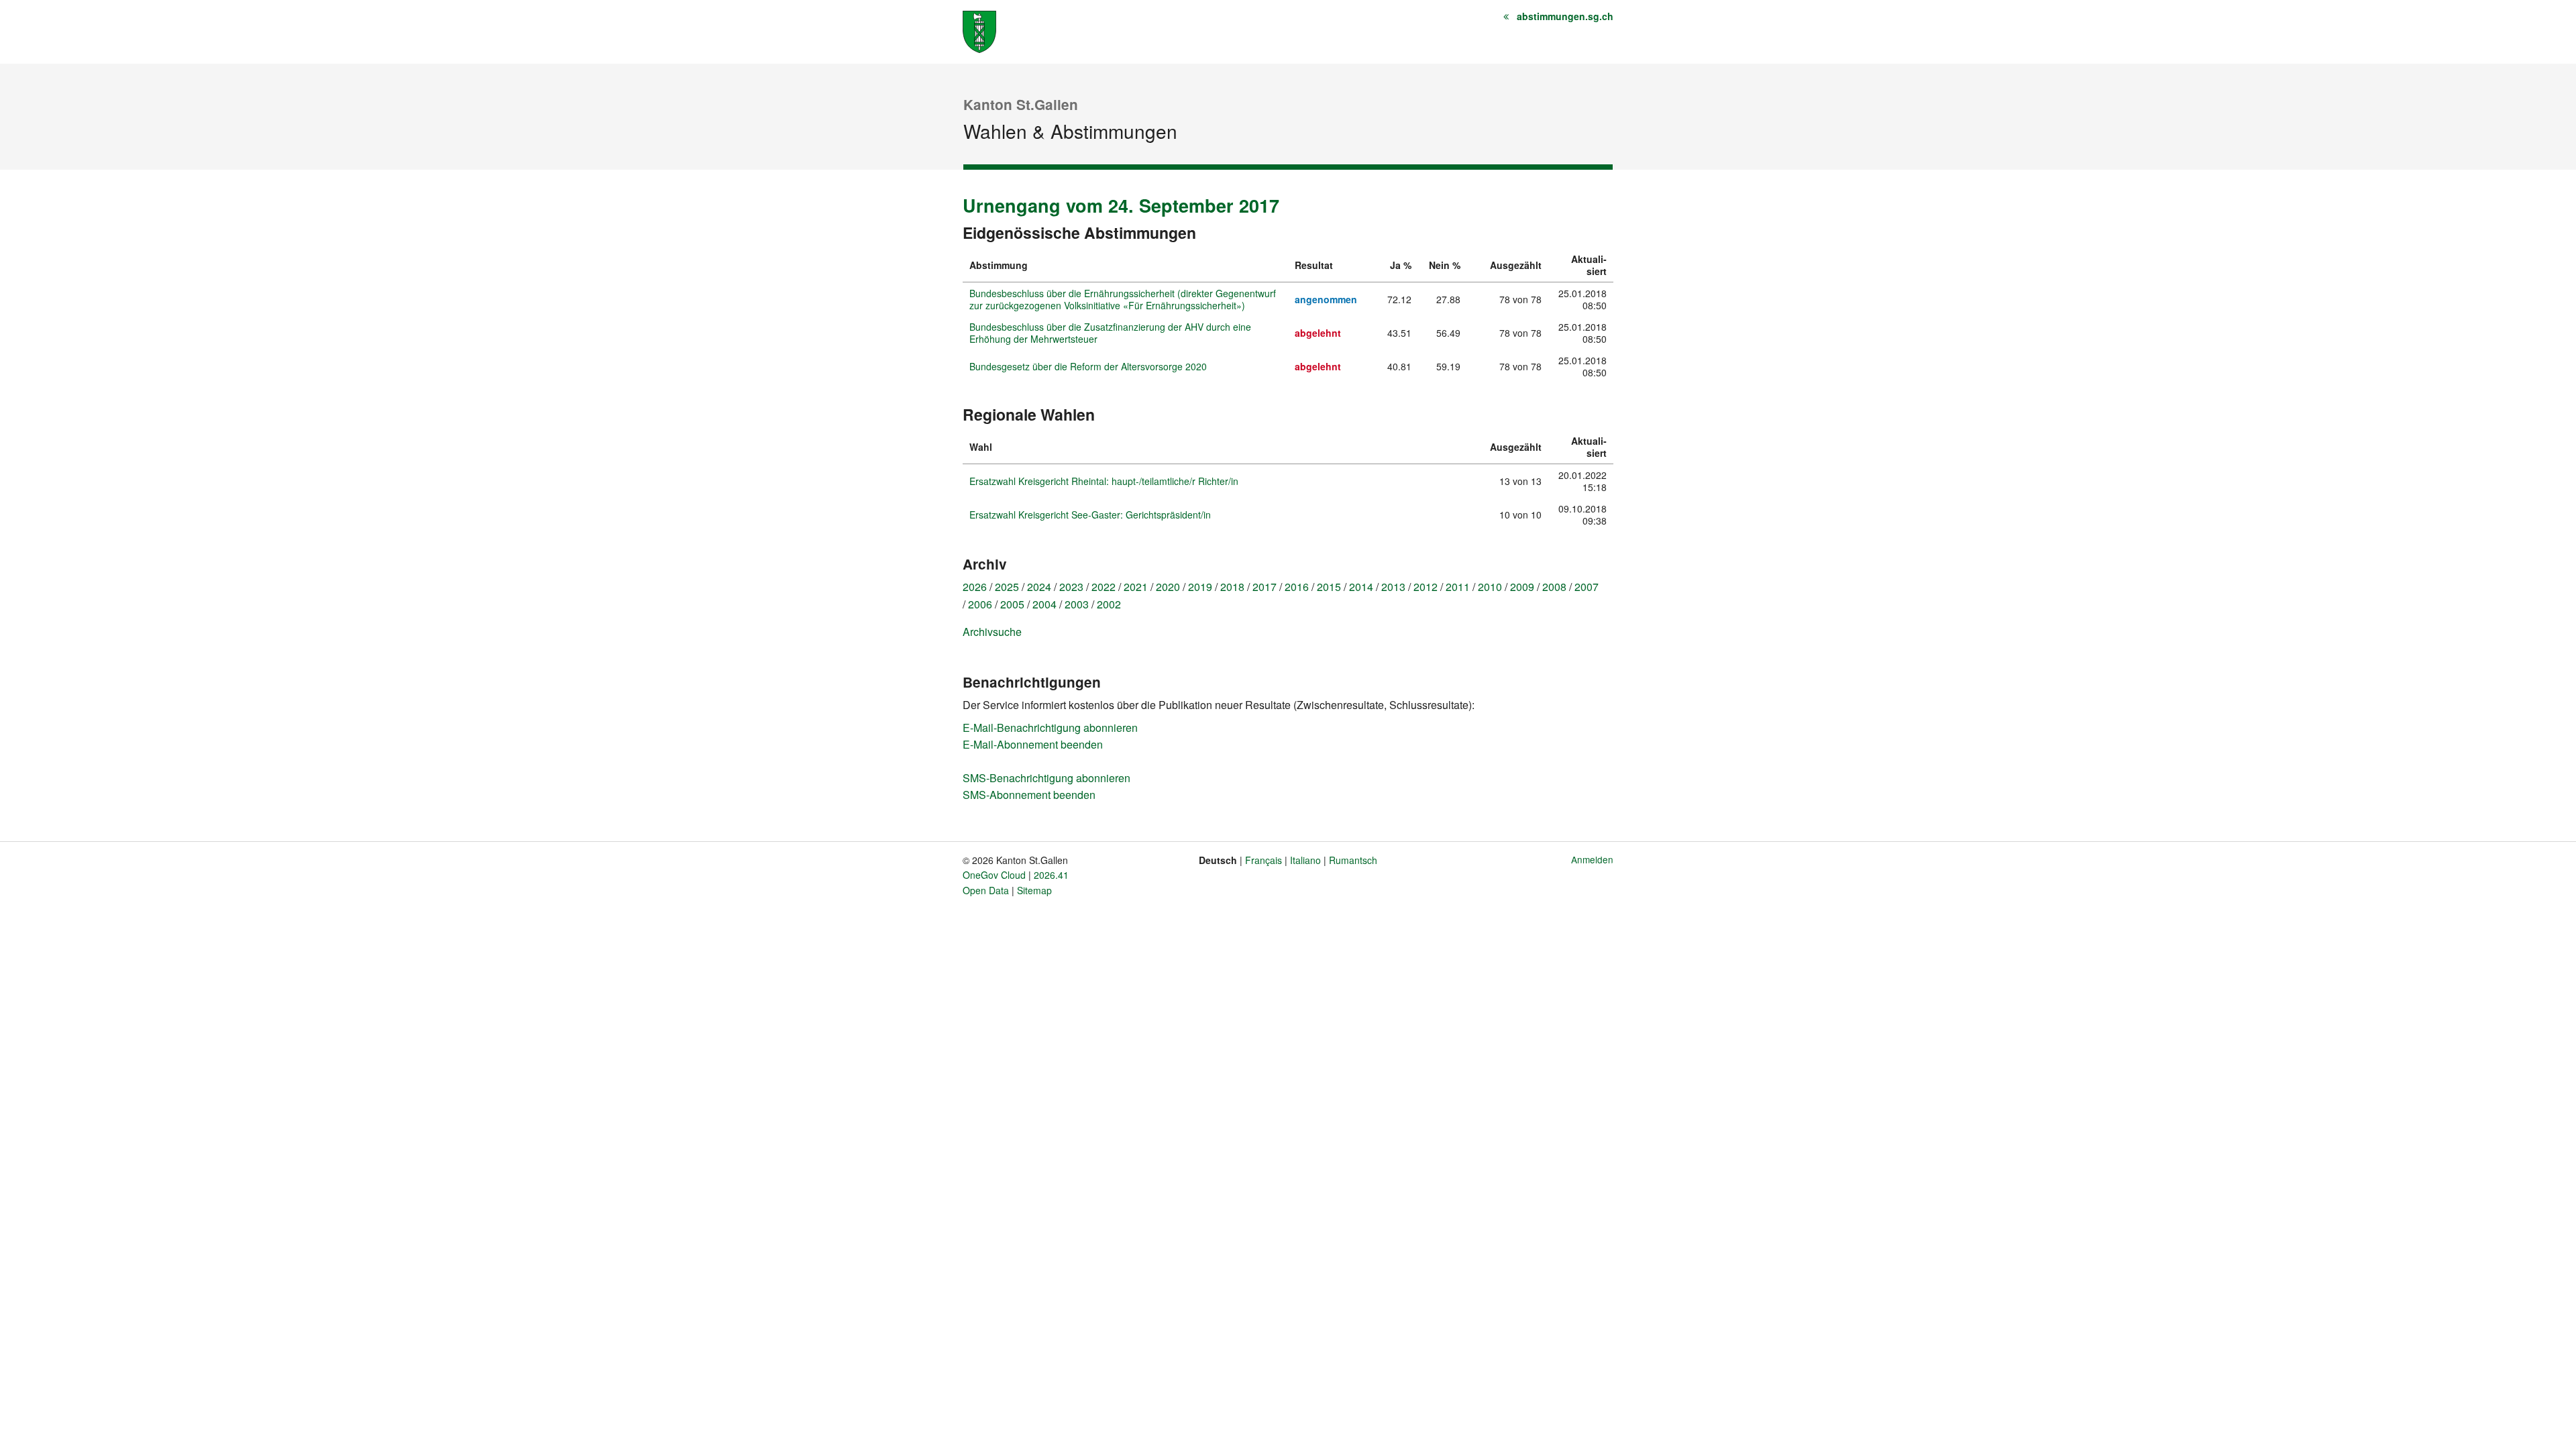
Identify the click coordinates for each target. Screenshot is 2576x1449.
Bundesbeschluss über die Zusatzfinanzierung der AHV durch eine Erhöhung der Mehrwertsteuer (1110, 333)
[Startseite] (979, 31)
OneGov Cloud (994, 875)
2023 (1071, 587)
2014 (1361, 587)
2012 (1426, 587)
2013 (1393, 587)
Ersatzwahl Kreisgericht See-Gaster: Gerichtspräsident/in (1090, 515)
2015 (1329, 587)
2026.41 (1051, 875)
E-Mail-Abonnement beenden (1033, 744)
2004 (1044, 604)
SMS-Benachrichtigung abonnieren (1046, 778)
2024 (1039, 587)
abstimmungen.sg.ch (1565, 16)
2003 (1077, 604)
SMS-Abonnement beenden (1029, 795)
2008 (1554, 587)
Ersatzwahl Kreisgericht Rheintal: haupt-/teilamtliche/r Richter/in (1104, 481)
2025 (1007, 587)
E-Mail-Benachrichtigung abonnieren (1050, 728)
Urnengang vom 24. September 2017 (1121, 205)
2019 (1200, 587)
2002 (1109, 604)
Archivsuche (992, 632)
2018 (1232, 587)
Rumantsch (1353, 860)
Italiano (1305, 860)
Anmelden (1592, 859)
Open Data (986, 890)
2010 (1490, 587)
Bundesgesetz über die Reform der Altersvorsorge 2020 (1088, 366)
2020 (1168, 587)
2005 (1012, 604)
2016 (1297, 587)
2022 (1104, 587)
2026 (975, 587)
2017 (1265, 587)
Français (1264, 860)
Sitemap (1034, 890)
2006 (980, 604)
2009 (1522, 587)
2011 (1458, 587)
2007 (1587, 587)
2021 (1136, 587)
